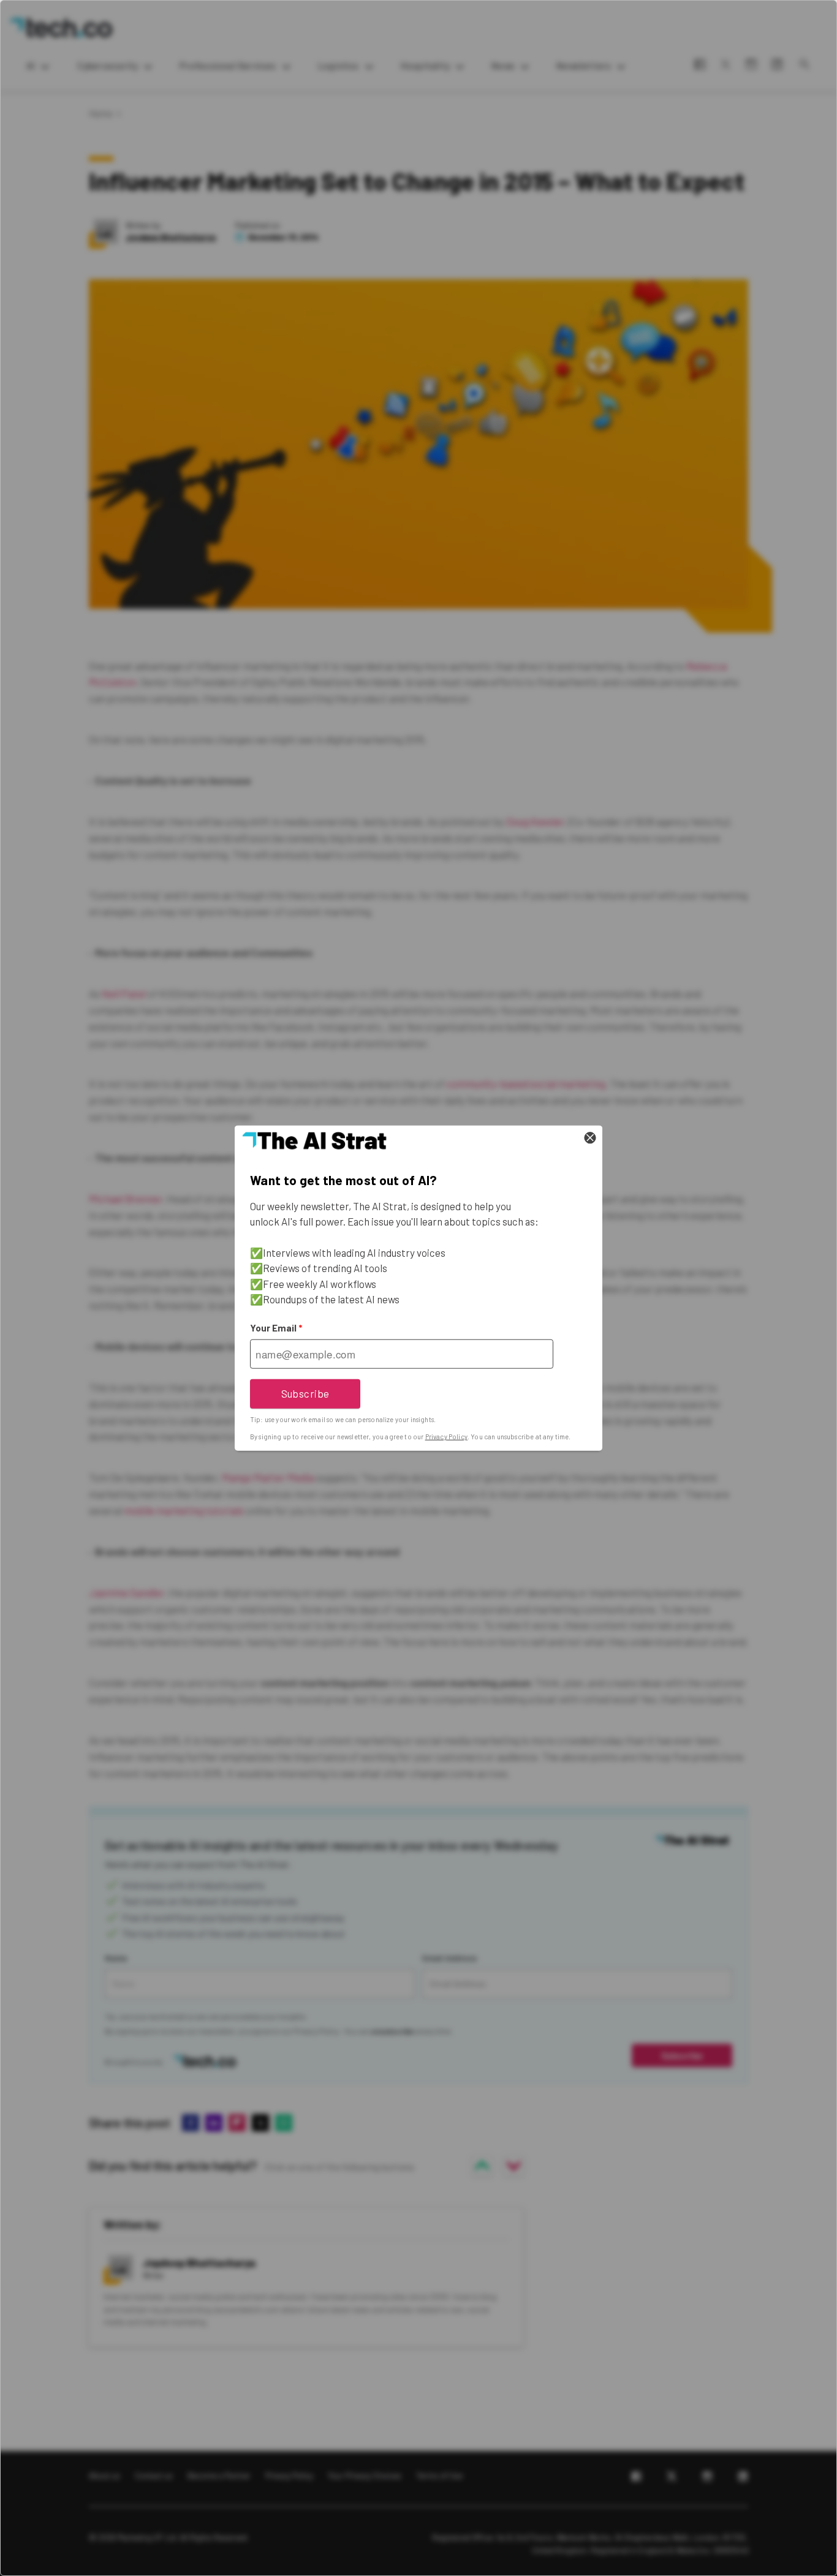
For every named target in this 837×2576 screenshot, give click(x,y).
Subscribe (305, 1393)
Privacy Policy (446, 1437)
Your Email (276, 1328)
